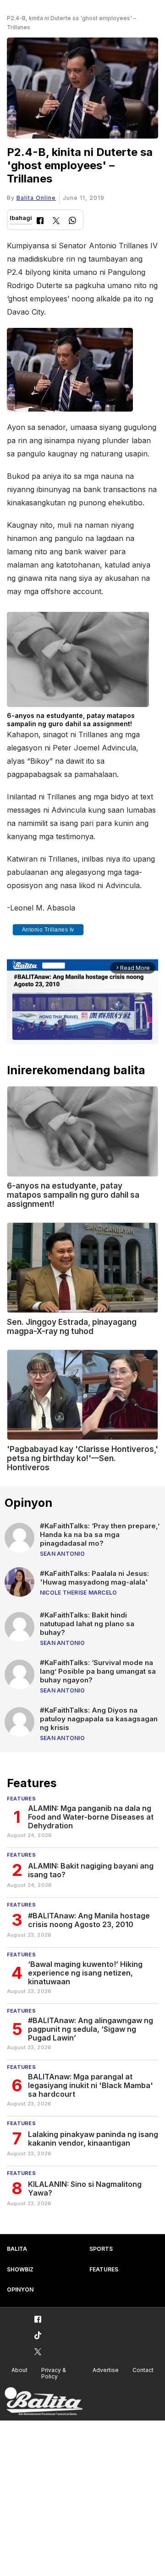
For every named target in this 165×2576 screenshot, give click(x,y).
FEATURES (104, 2269)
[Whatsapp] (72, 222)
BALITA (17, 2249)
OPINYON (20, 2289)
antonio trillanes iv (48, 930)
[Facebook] (40, 222)
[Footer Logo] (44, 2402)
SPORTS (101, 2249)
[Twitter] (56, 222)
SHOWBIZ (20, 2269)
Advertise (106, 2370)
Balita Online (36, 198)
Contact (143, 2370)
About (19, 2370)
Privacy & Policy (54, 2373)
